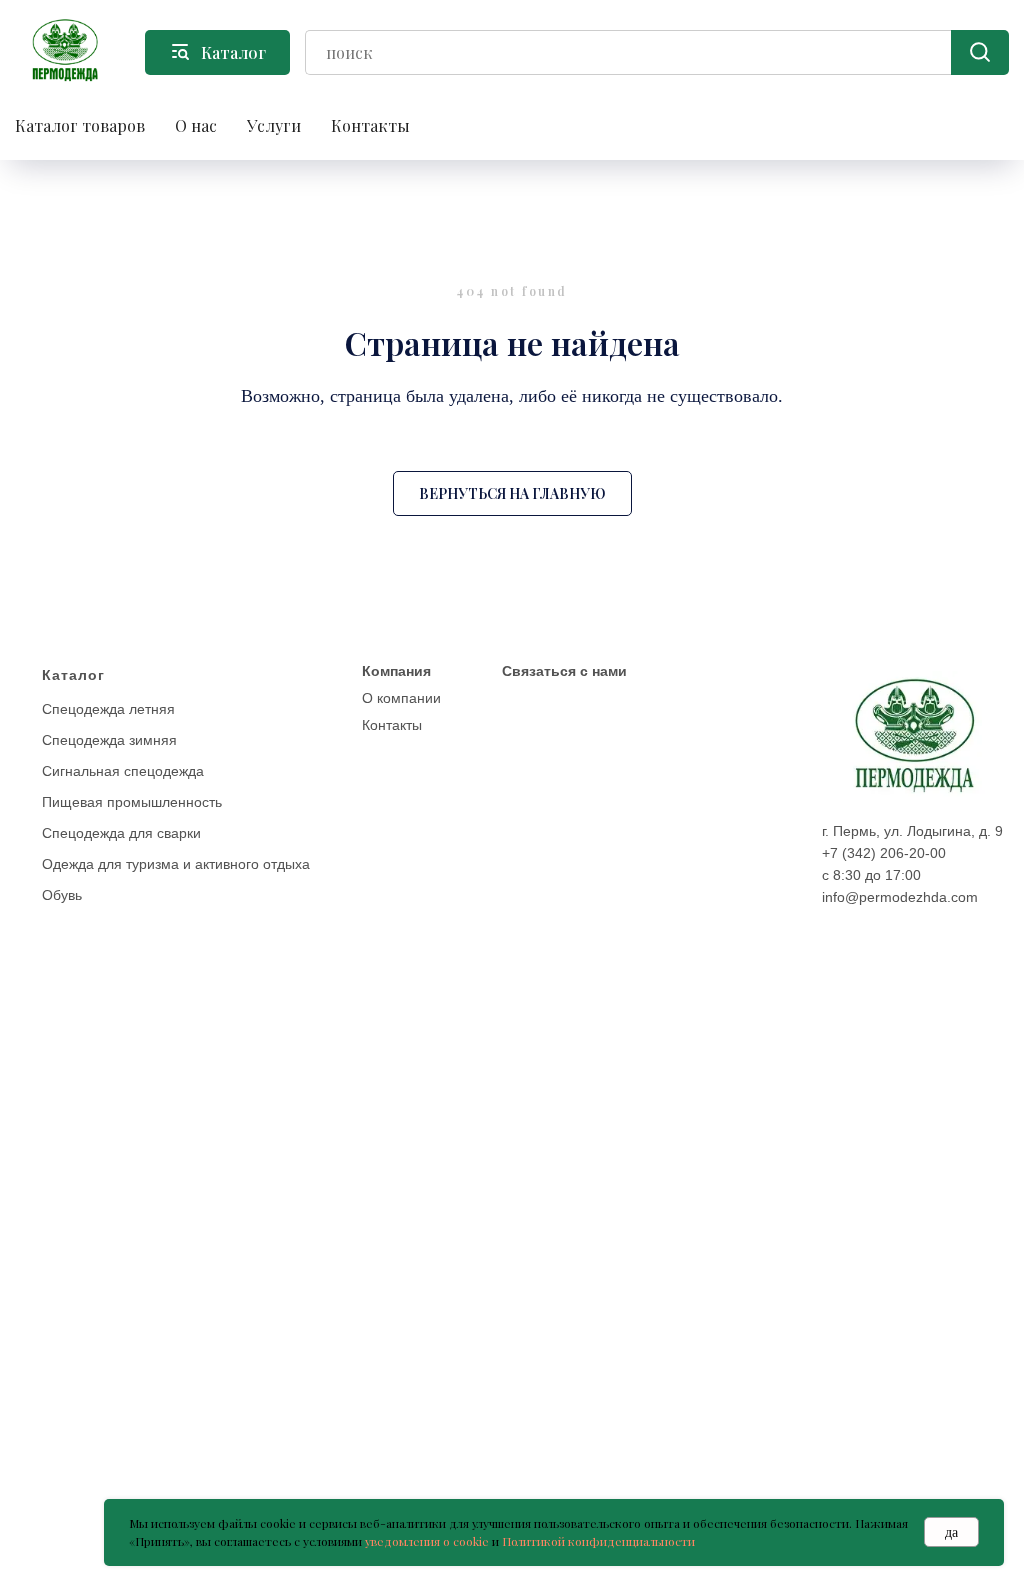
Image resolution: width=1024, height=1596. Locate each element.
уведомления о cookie (427, 1541)
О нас (196, 125)
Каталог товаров (80, 125)
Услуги (274, 125)
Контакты (370, 125)
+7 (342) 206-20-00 (884, 853)
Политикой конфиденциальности (598, 1541)
